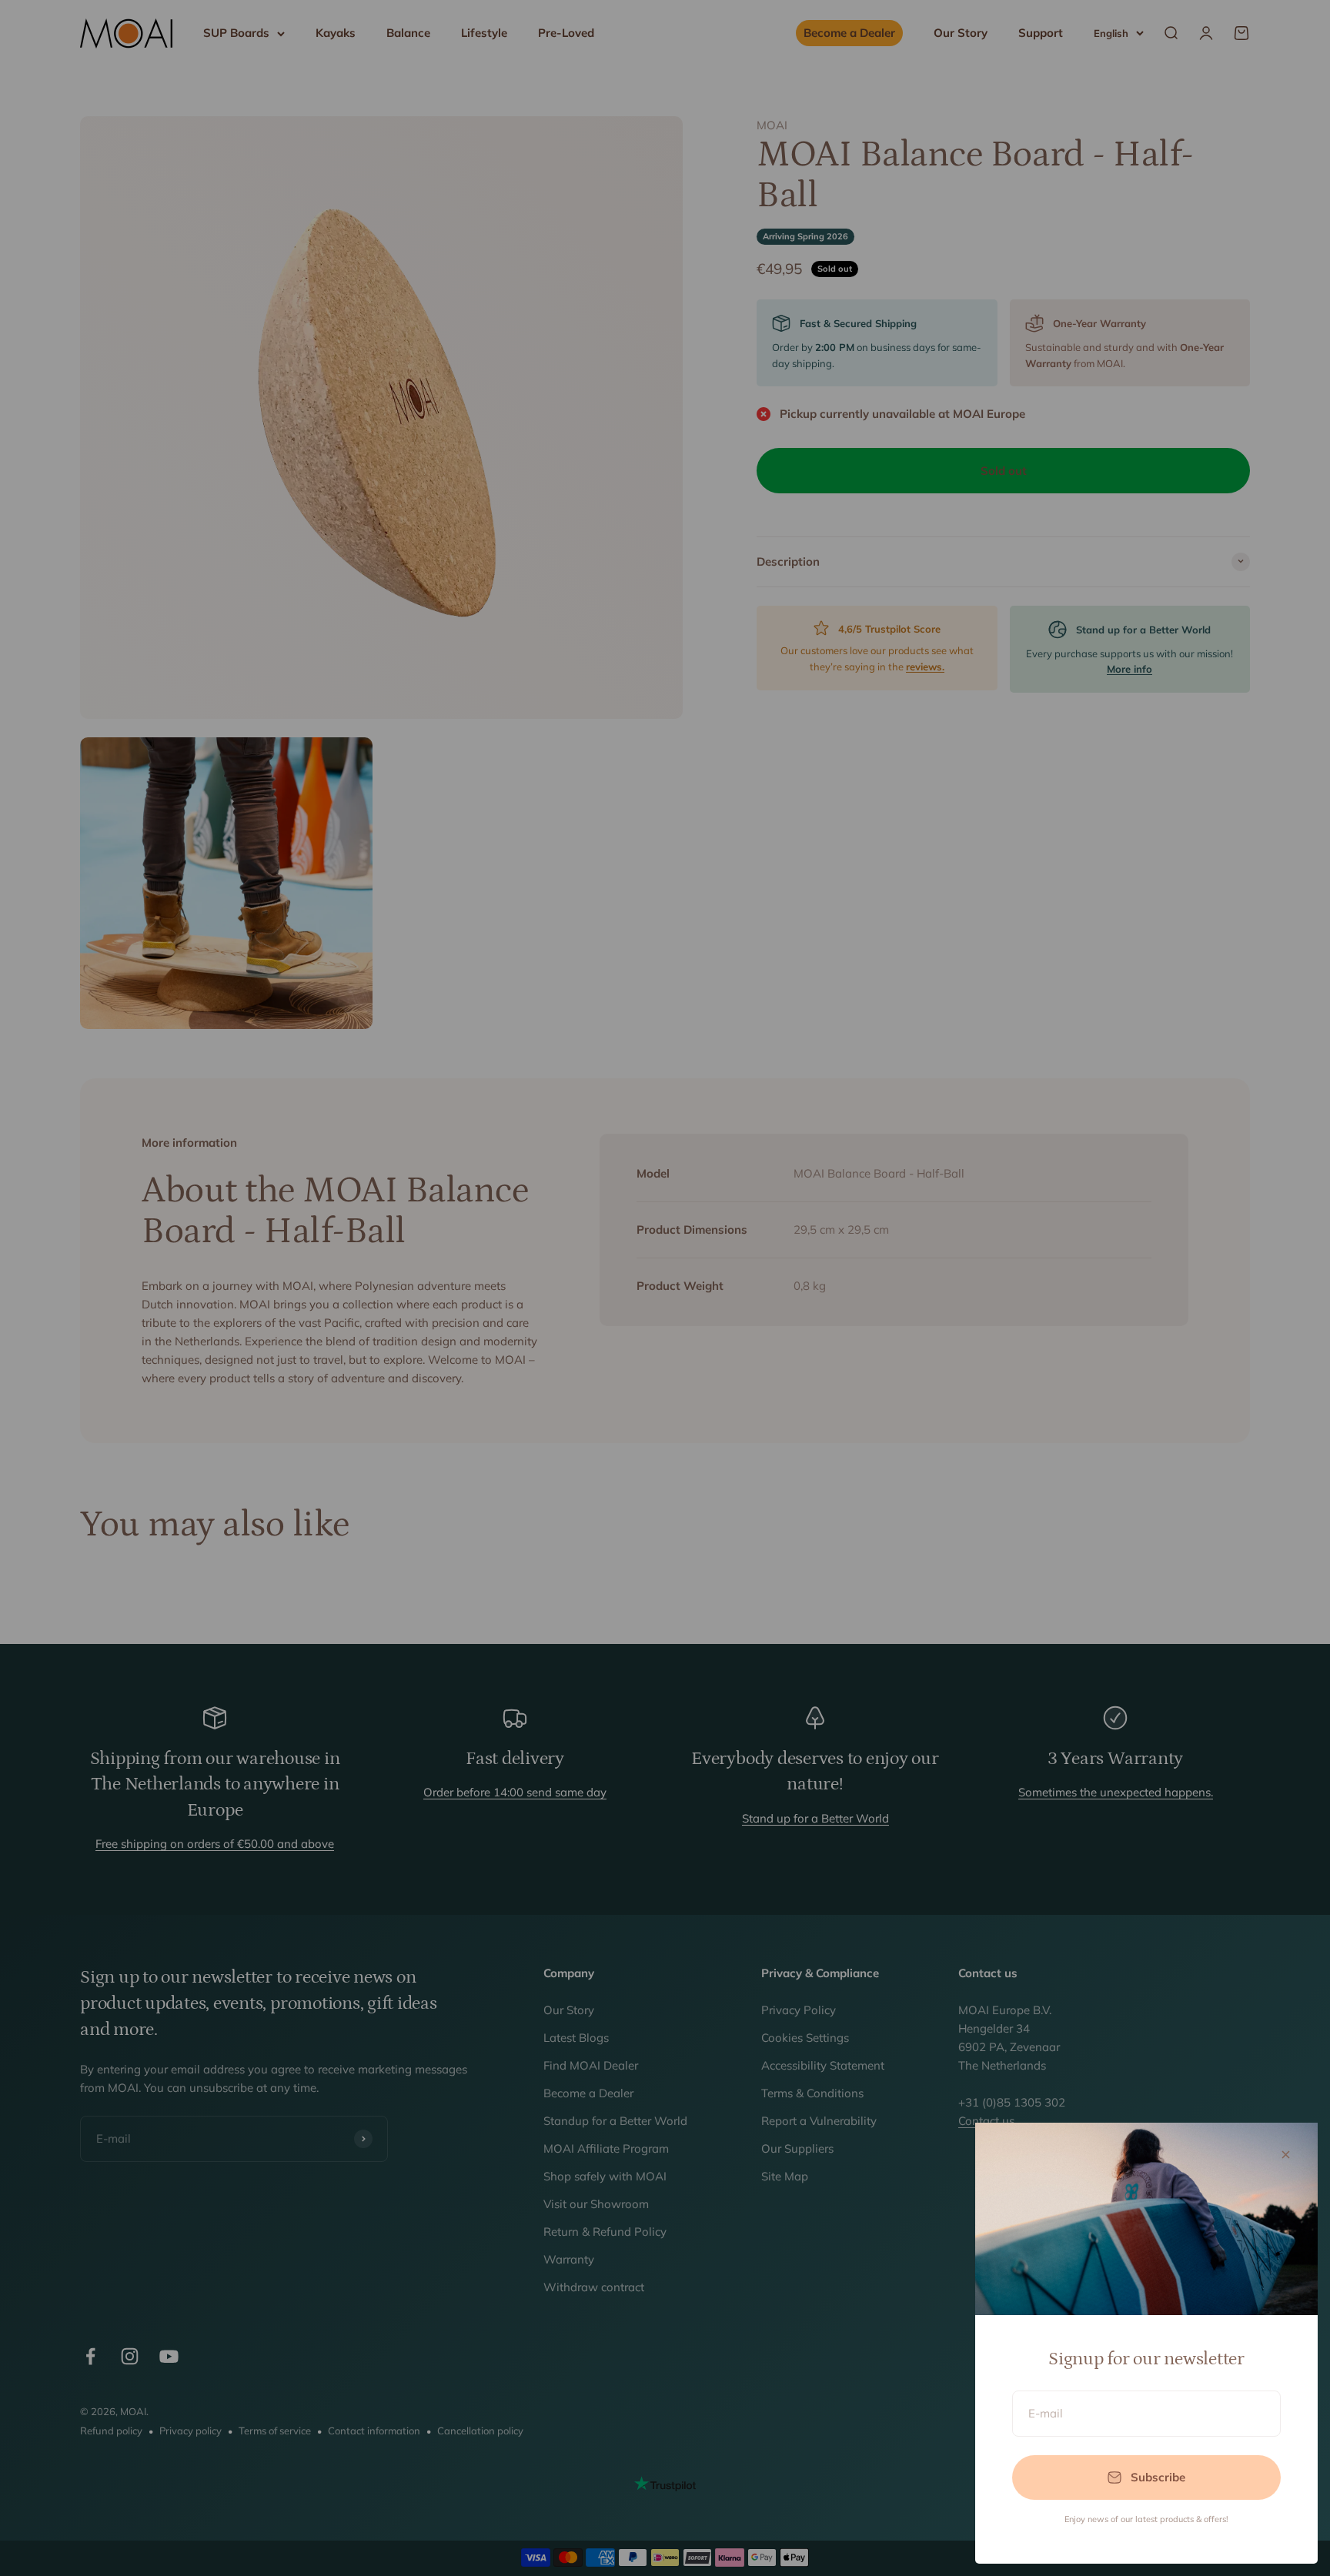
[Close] (1286, 2155)
